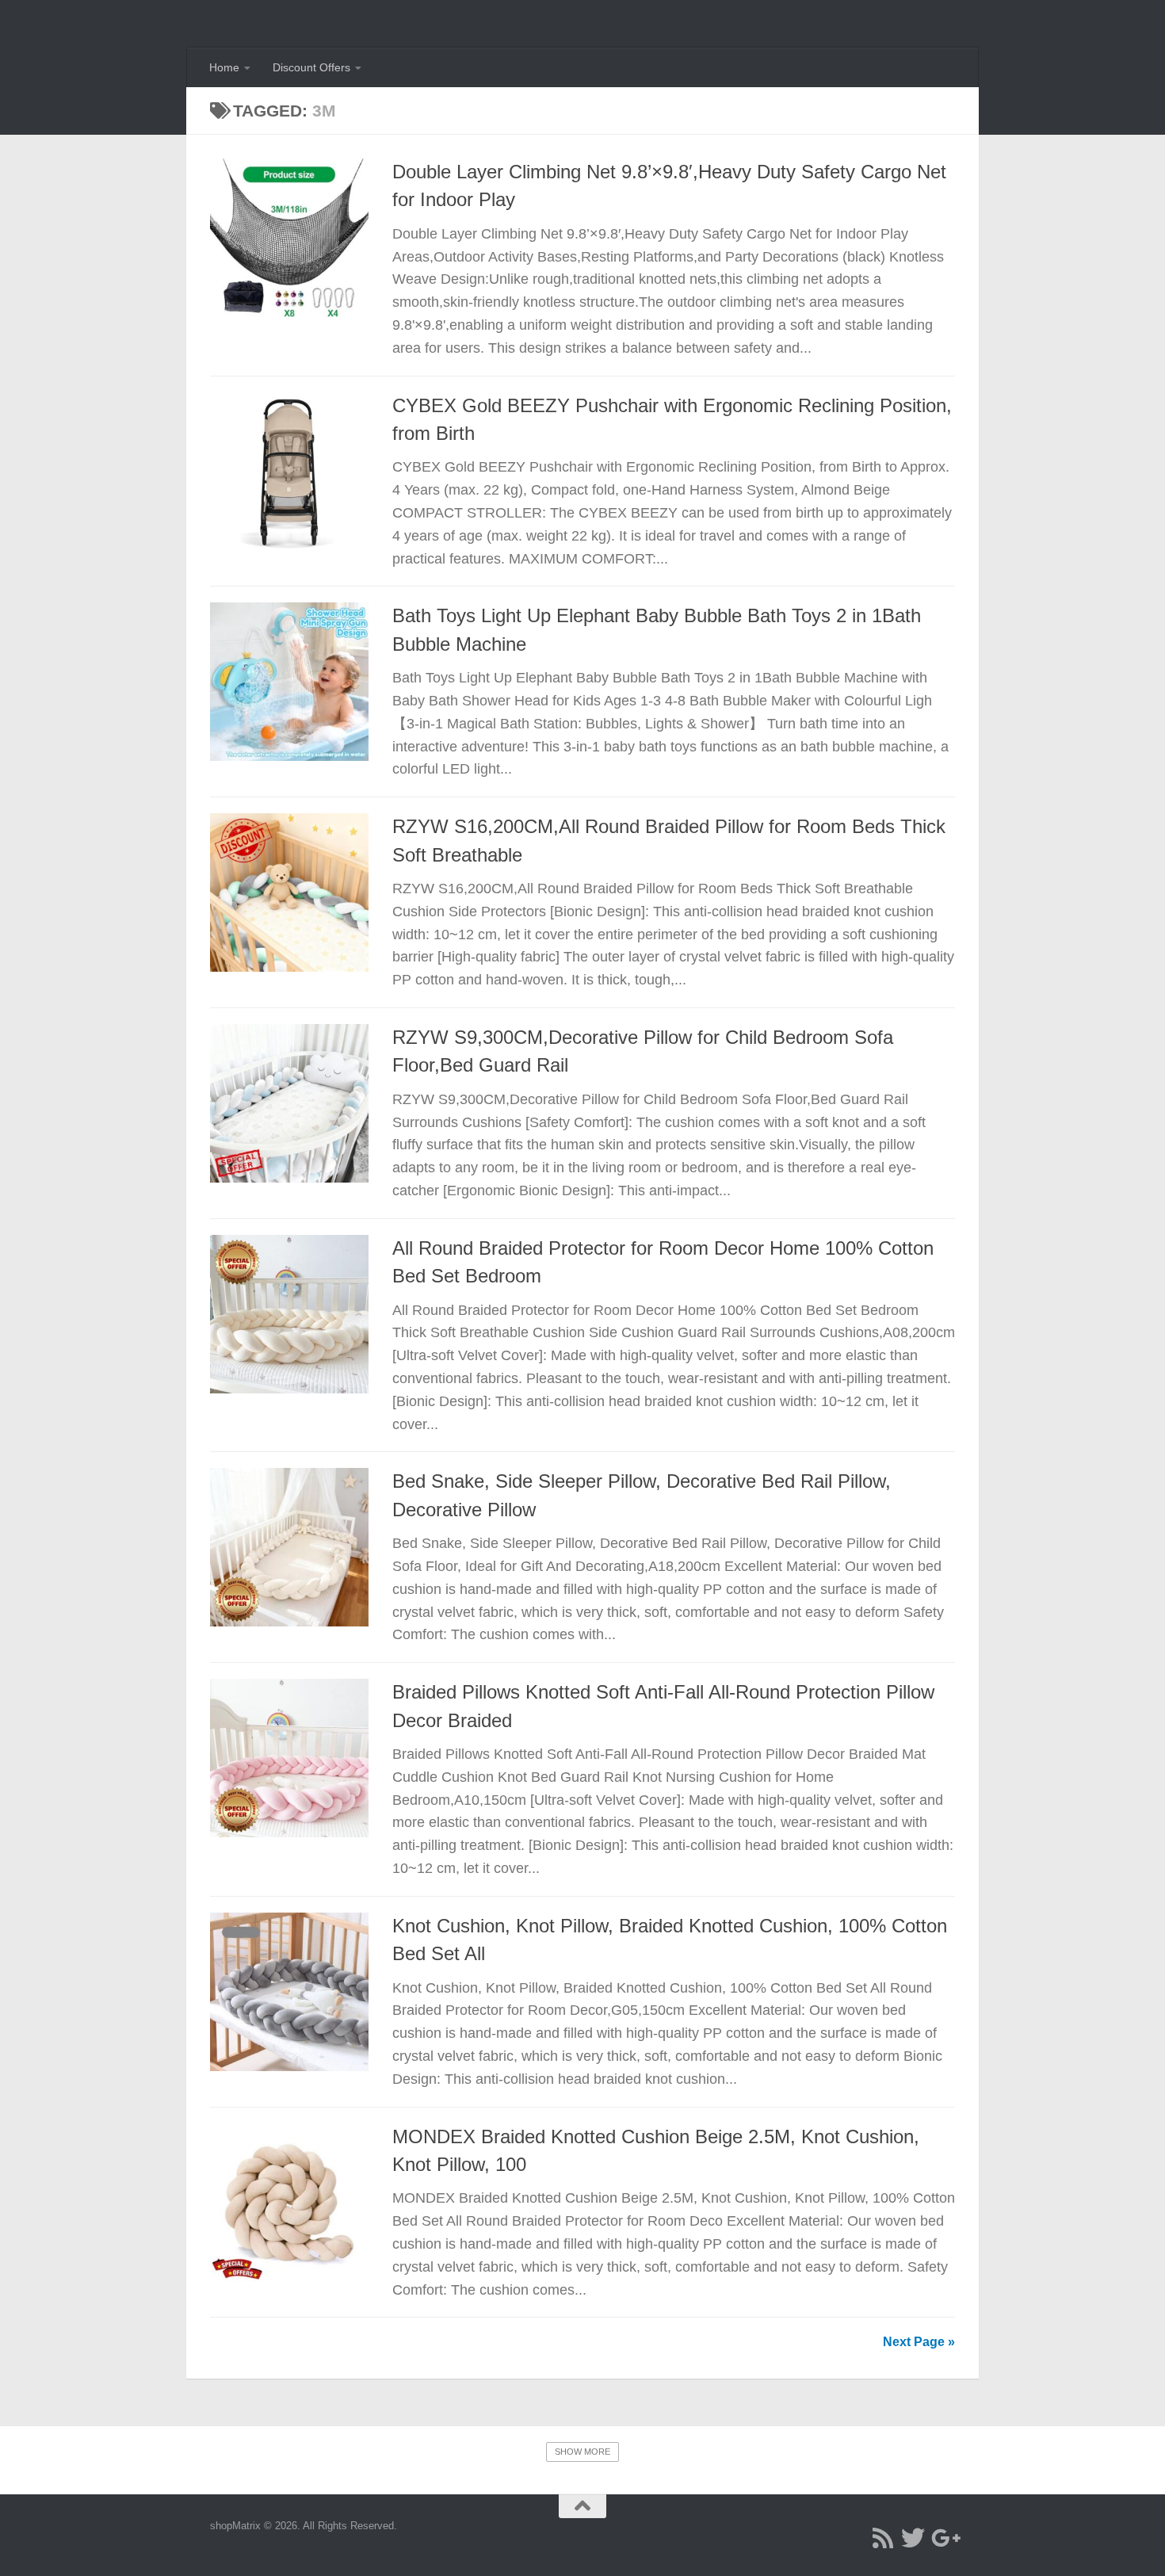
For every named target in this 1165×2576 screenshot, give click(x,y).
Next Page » (919, 2342)
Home (224, 67)
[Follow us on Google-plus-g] (943, 2538)
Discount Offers (311, 67)
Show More (582, 2452)
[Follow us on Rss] (883, 2538)
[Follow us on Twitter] (913, 2538)
